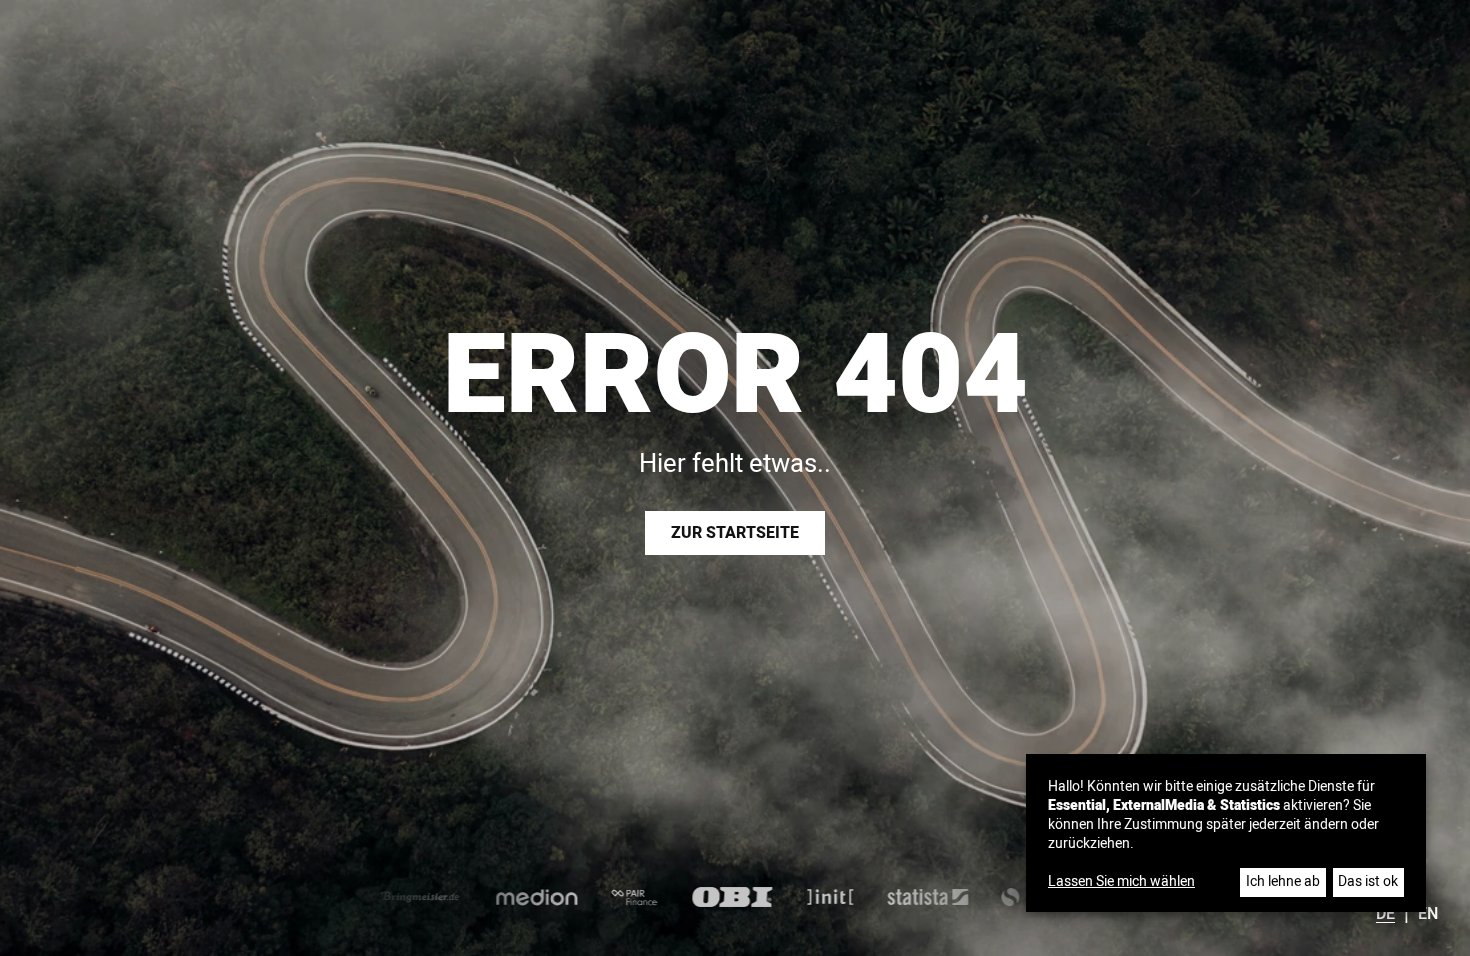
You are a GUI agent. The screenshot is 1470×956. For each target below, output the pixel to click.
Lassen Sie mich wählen (1121, 882)
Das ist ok (1368, 881)
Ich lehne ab (1283, 881)
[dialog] (1226, 833)
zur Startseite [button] (735, 533)
